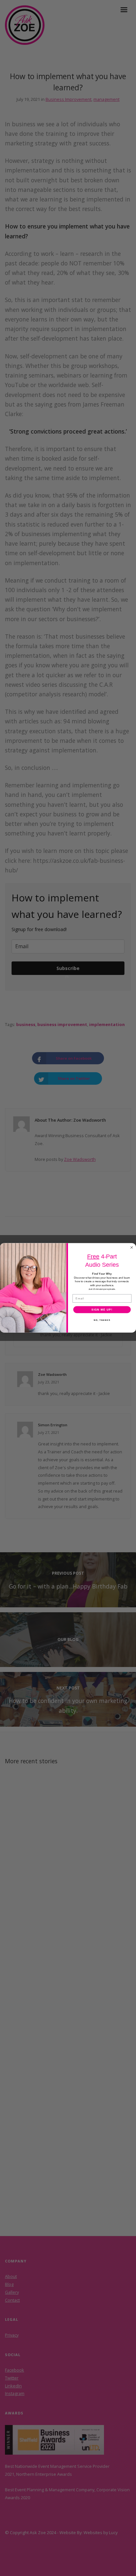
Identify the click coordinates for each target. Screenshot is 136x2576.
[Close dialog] (132, 1248)
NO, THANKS (102, 1320)
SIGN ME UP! (102, 1310)
